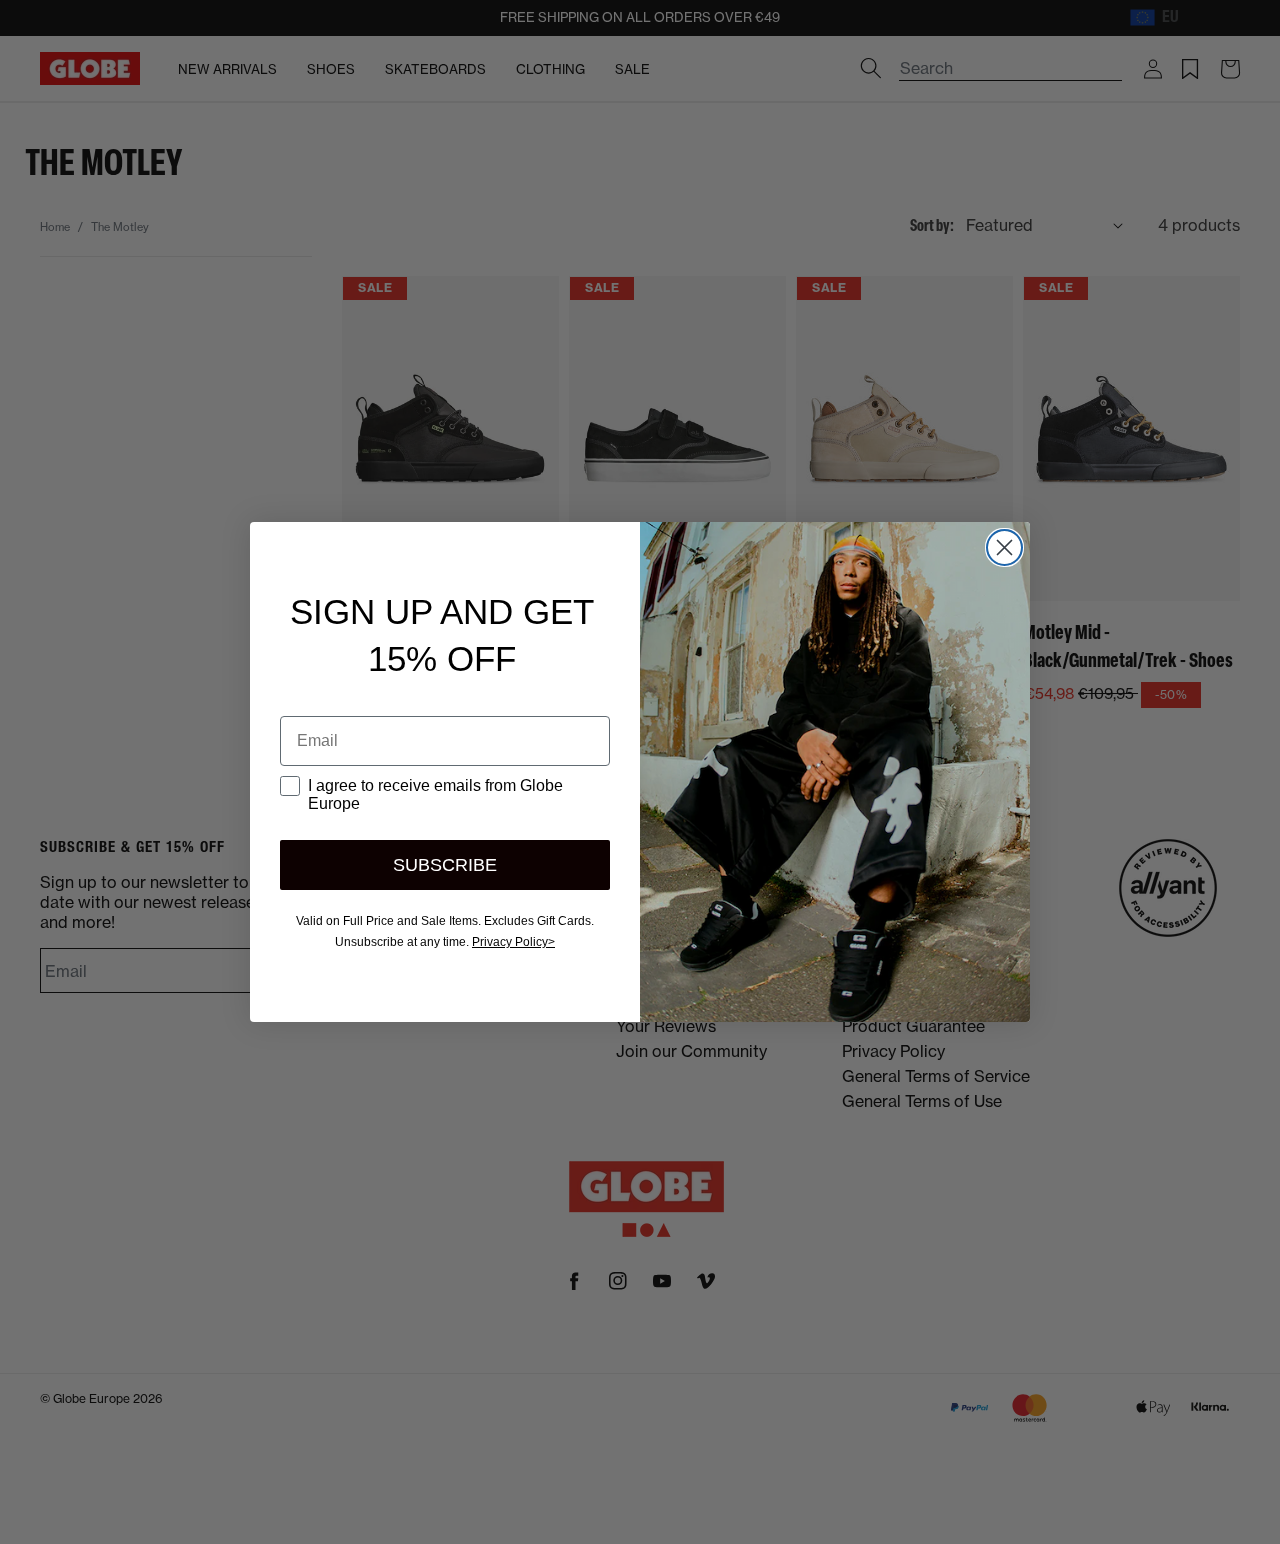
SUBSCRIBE (445, 865)
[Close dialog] (1004, 547)
